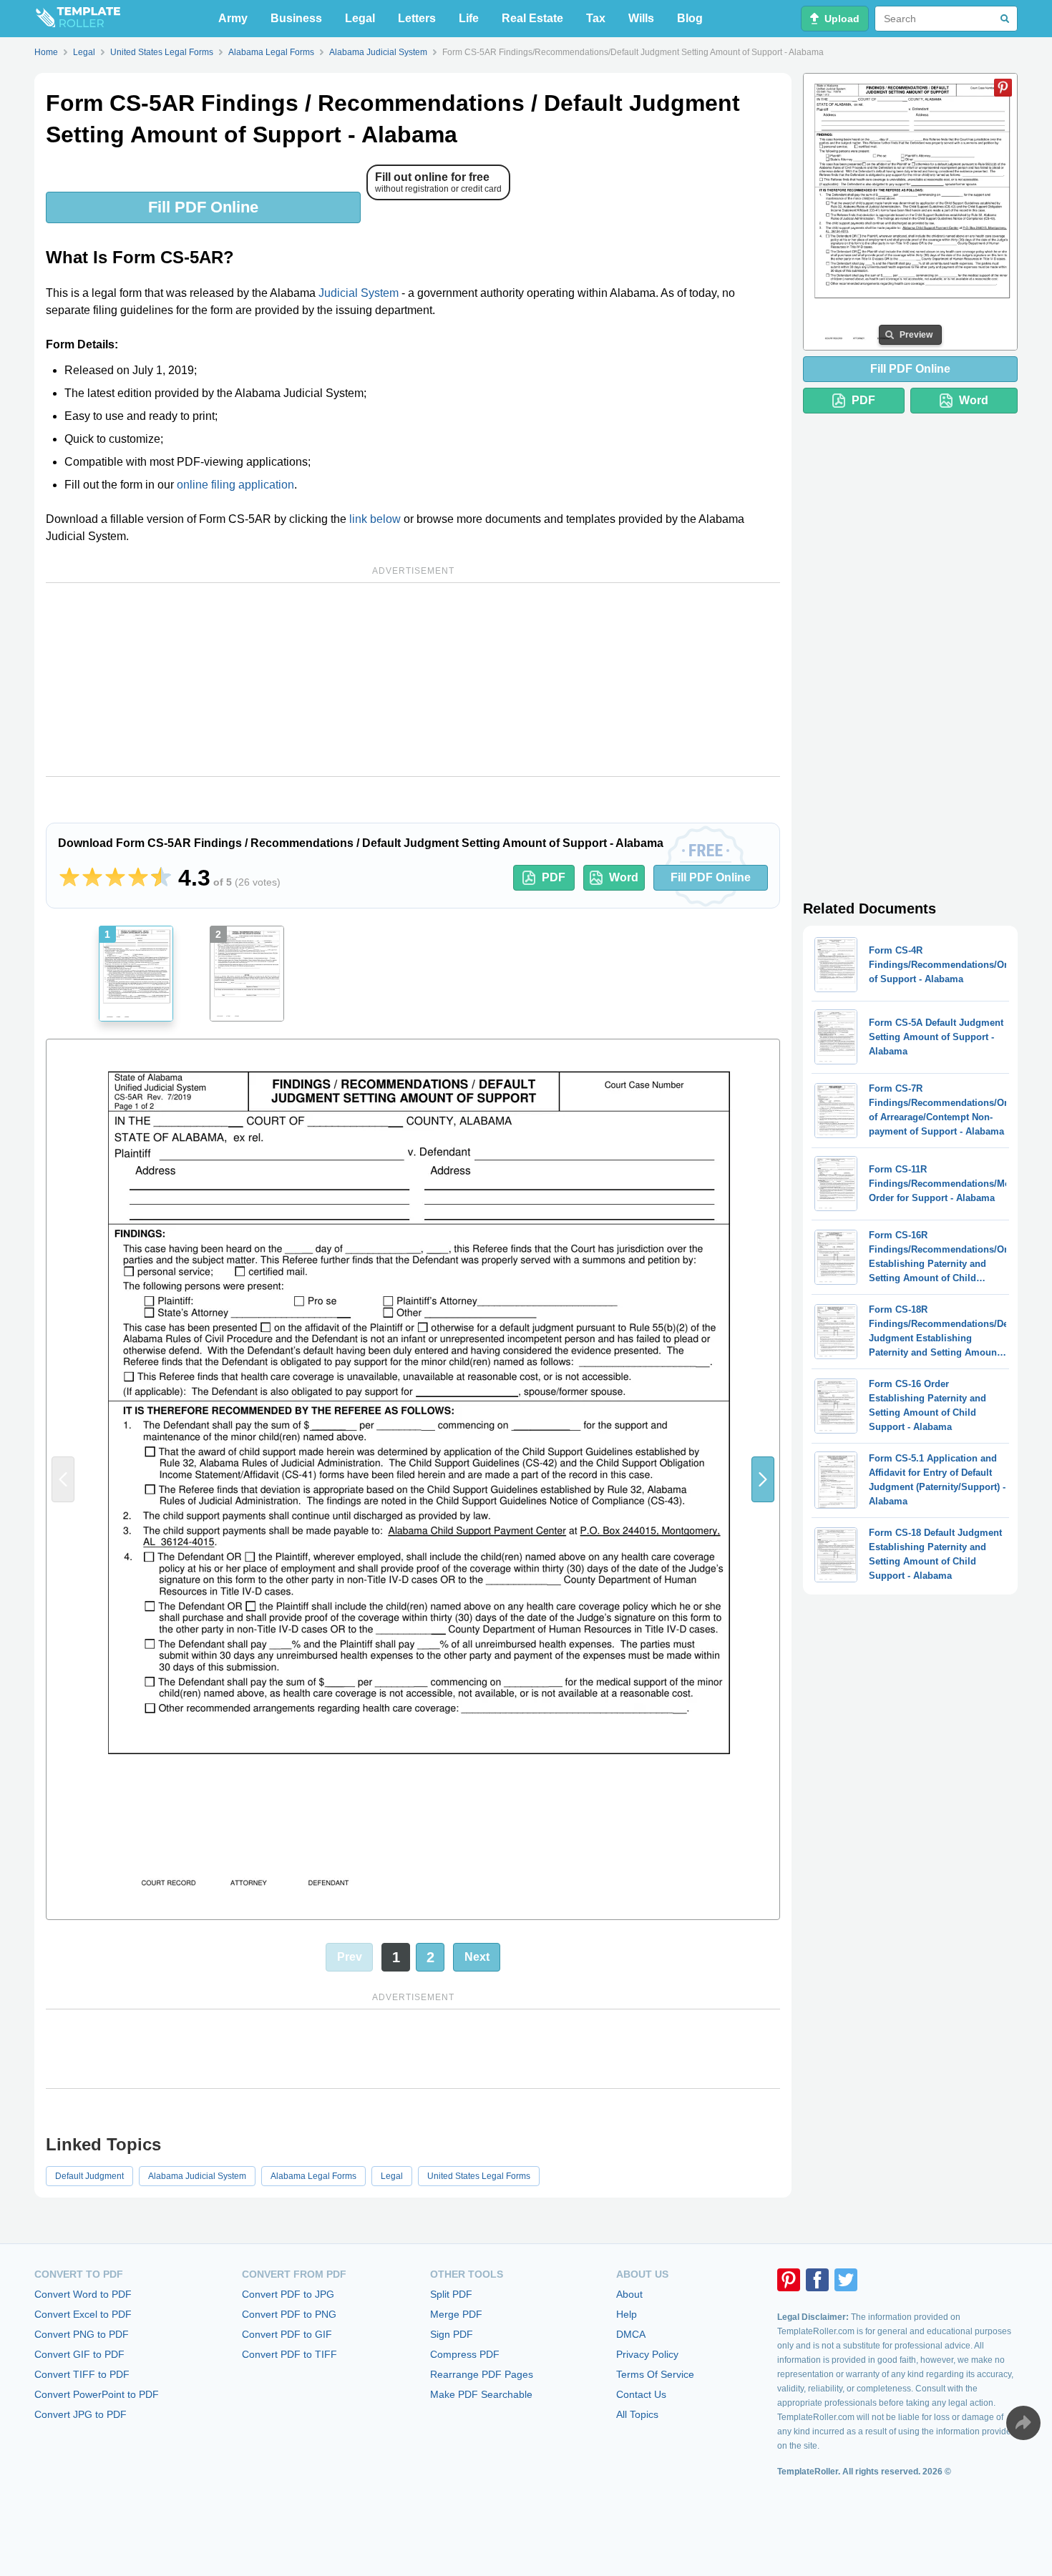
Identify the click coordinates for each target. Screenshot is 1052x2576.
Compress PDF (465, 2354)
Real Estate (532, 18)
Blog (690, 18)
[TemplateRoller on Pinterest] (789, 2280)
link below (375, 519)
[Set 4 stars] (138, 878)
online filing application (235, 485)
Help (627, 2314)
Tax (596, 18)
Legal (360, 18)
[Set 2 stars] (92, 878)
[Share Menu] (1023, 2423)
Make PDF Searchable (481, 2394)
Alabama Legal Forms (313, 2176)
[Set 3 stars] (115, 878)
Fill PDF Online (203, 207)
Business (296, 18)
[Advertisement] (413, 680)
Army (233, 18)
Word (624, 877)
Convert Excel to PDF (83, 2314)
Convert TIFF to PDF (82, 2374)
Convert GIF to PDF (79, 2354)
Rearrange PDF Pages (482, 2374)
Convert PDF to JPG (288, 2294)
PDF (554, 877)
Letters (417, 18)
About (629, 2294)
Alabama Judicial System (197, 2176)
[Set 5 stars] (161, 878)
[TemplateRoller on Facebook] (817, 2280)
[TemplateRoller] (77, 19)
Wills (641, 18)
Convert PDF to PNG (289, 2314)
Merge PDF (456, 2314)
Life (469, 18)
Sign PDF (452, 2334)
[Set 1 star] (69, 878)
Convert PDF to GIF (287, 2334)
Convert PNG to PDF (82, 2334)
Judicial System (359, 293)
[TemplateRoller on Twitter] (846, 2280)
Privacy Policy (647, 2354)
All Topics (637, 2414)
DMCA (631, 2334)
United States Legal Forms (479, 2176)
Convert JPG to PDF (81, 2414)
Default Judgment (89, 2176)
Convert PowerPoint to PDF (97, 2394)
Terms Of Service (655, 2374)
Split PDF (451, 2294)
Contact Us (641, 2394)
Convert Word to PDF (83, 2294)
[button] (763, 1479)
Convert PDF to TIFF (289, 2354)
